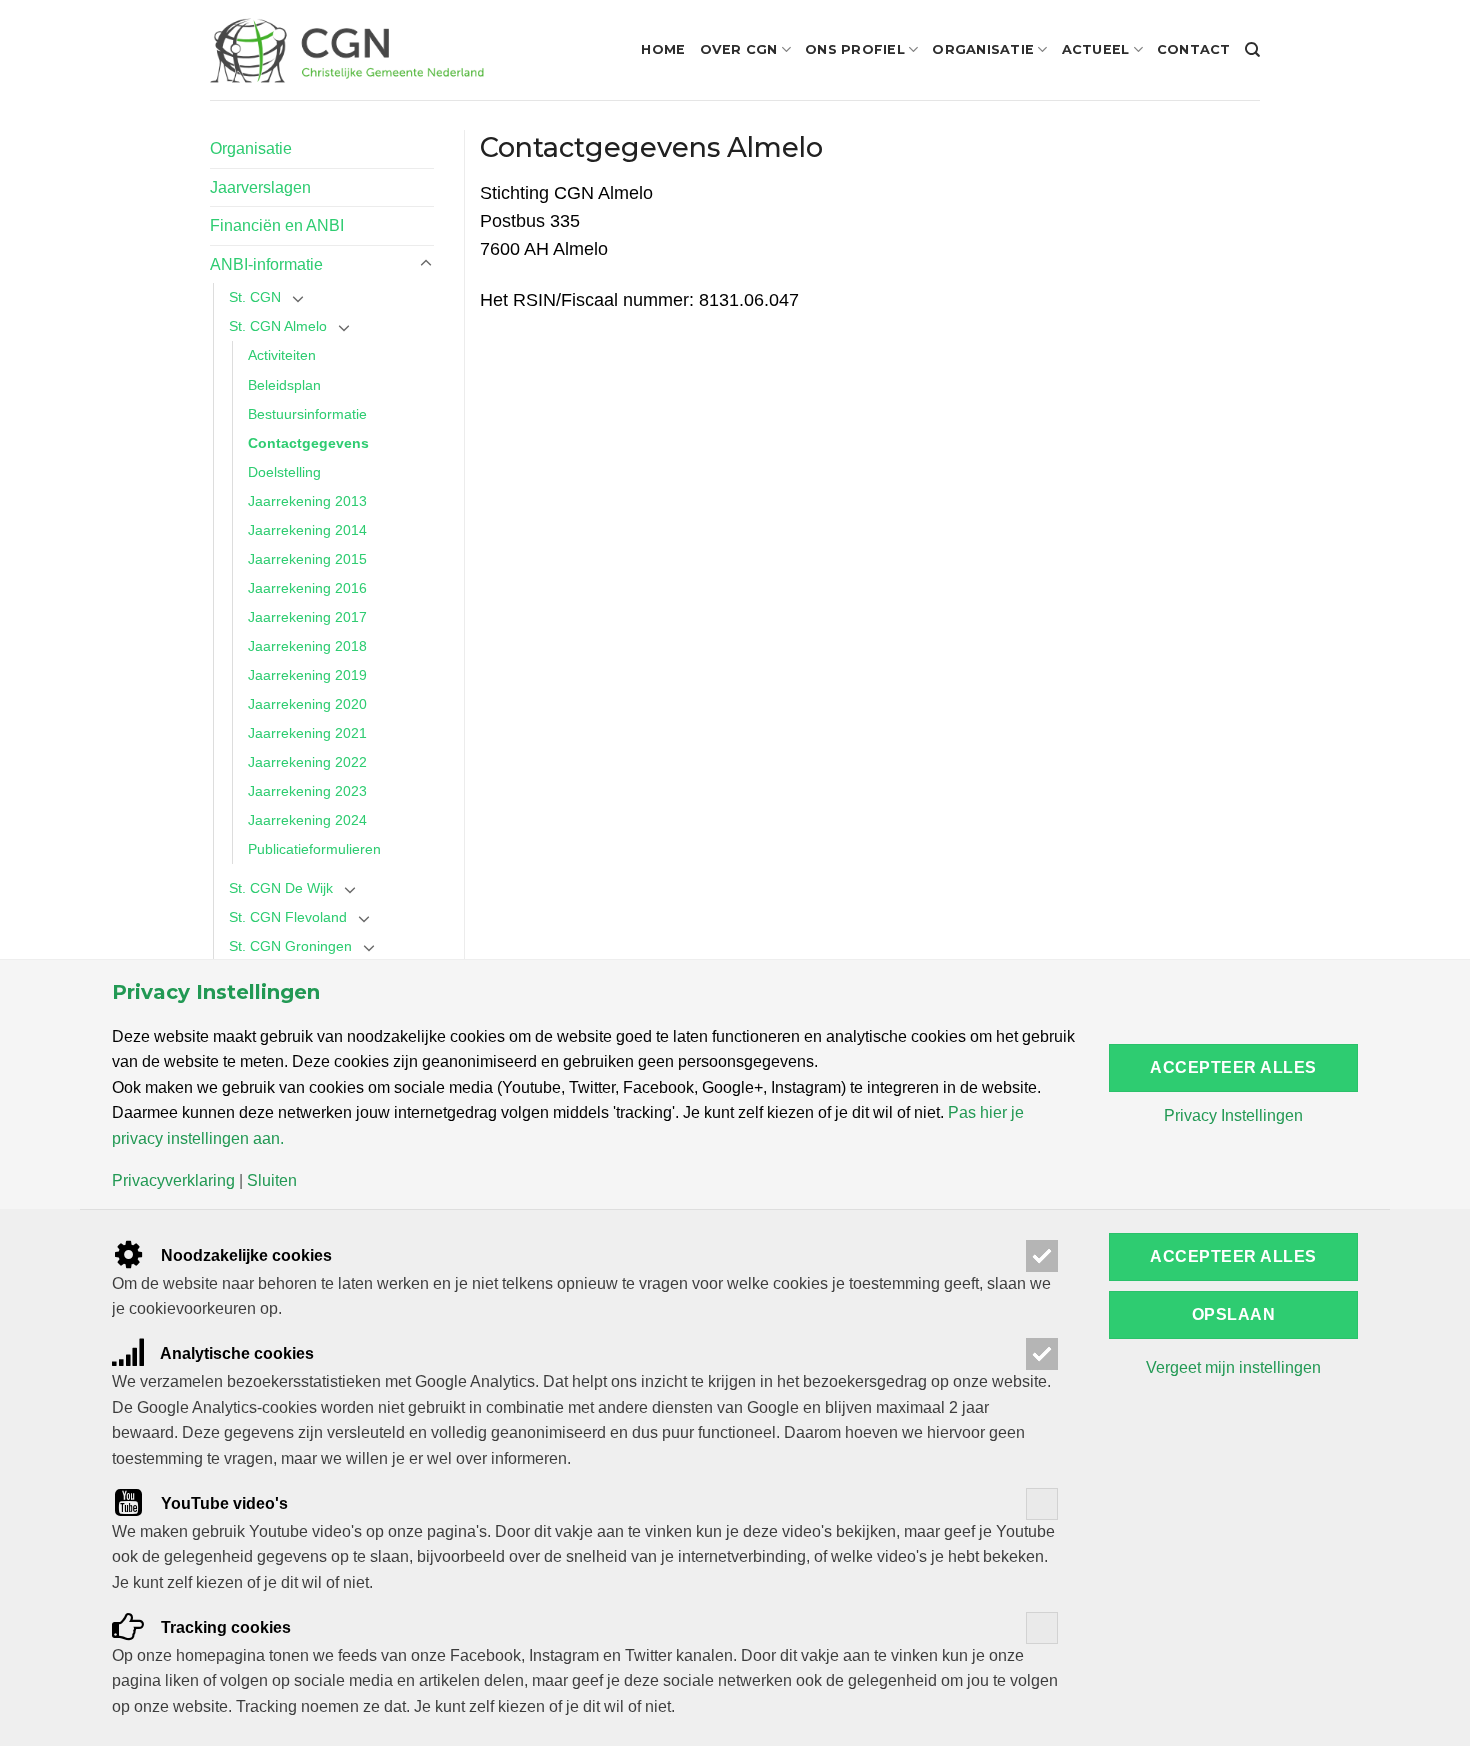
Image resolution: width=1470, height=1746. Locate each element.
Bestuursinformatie (307, 414)
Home (663, 49)
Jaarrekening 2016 (307, 588)
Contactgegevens (308, 443)
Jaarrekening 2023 (307, 791)
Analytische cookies (235, 1353)
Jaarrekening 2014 (307, 530)
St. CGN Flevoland (288, 917)
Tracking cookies (224, 1627)
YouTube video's (222, 1503)
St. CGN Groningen (290, 946)
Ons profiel (855, 49)
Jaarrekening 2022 (307, 762)
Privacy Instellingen (1233, 1116)
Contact (1194, 49)
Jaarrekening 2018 (307, 646)
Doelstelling (284, 472)
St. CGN (255, 297)
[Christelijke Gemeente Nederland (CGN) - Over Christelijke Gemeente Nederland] (347, 50)
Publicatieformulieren (314, 849)
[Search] (1252, 50)
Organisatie (983, 49)
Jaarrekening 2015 (307, 559)
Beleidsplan (284, 385)
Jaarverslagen (260, 187)
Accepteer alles (1233, 1067)
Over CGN (739, 49)
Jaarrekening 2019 (307, 675)
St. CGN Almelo (278, 326)
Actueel (1096, 49)
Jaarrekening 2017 (307, 617)
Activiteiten (282, 355)
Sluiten (272, 1181)
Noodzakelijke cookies (244, 1255)
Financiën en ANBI (277, 225)
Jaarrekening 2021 (307, 733)
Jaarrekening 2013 (307, 501)
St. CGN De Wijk (281, 888)
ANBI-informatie (266, 264)
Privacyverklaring (173, 1181)
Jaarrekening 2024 (307, 820)
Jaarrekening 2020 (307, 704)
